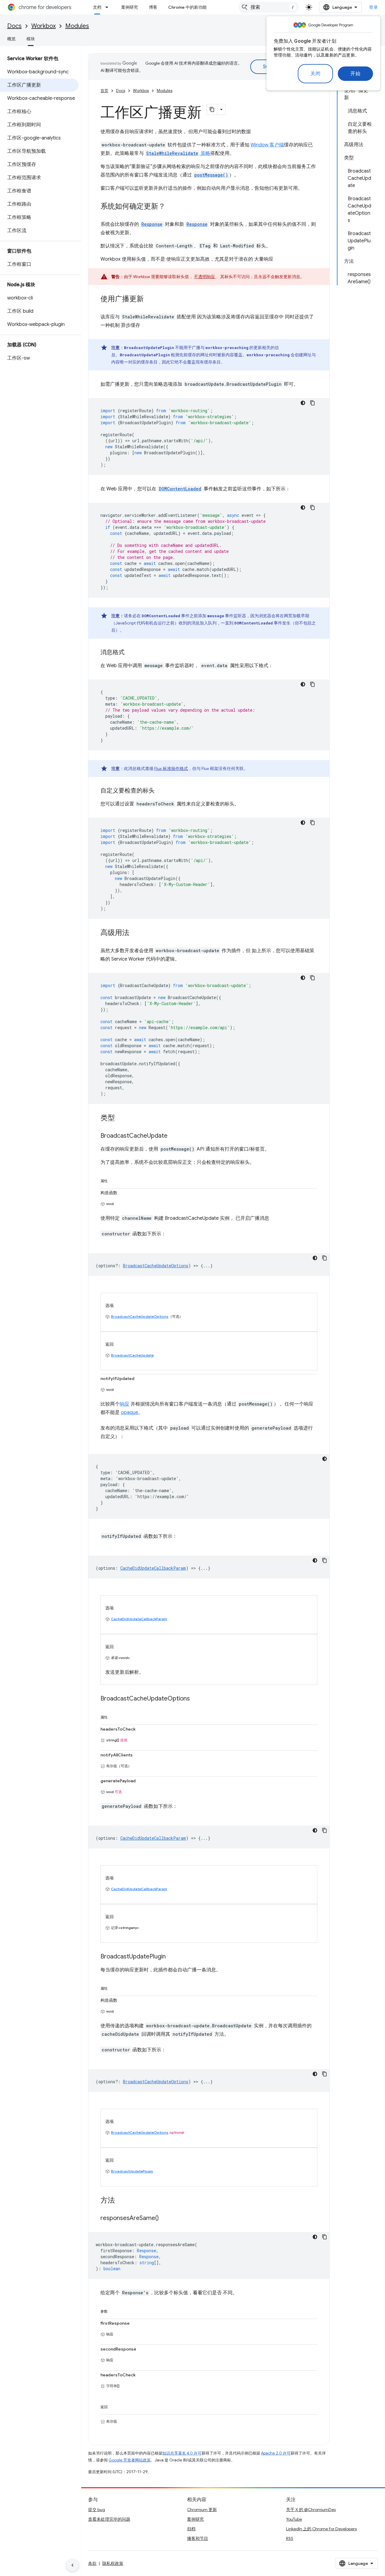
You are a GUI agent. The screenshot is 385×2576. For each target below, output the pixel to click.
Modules (77, 26)
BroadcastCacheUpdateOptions (140, 1316)
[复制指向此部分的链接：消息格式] (131, 653)
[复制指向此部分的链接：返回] (114, 2406)
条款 (92, 2563)
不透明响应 (205, 277)
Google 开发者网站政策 (130, 2460)
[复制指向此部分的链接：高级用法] (135, 933)
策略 (178, 153)
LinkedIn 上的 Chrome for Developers (321, 2529)
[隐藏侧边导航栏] (72, 2565)
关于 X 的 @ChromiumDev (311, 2510)
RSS (290, 2538)
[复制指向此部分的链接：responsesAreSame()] (165, 2219)
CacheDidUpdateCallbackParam (139, 1619)
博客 (153, 7)
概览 (11, 39)
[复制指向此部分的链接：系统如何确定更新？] (171, 207)
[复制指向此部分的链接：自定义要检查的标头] (161, 791)
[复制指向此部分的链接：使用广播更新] (150, 299)
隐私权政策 (113, 2563)
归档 (191, 2529)
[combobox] (269, 7)
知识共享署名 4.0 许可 (182, 2453)
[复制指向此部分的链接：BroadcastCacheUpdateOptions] (196, 1699)
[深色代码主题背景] (303, 403)
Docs (14, 26)
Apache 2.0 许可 (276, 2453)
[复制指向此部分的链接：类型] (121, 1118)
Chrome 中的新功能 (187, 7)
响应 (125, 1404)
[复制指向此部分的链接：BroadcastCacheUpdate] (174, 1136)
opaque (129, 1412)
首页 (104, 91)
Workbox (43, 26)
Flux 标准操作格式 (171, 768)
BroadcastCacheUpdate (132, 1355)
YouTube (294, 2519)
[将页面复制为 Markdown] (212, 109)
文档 (97, 7)
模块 (31, 39)
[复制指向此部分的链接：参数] (114, 2310)
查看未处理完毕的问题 (109, 2519)
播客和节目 (198, 2538)
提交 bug (97, 2510)
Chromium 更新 (202, 2510)
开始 (355, 74)
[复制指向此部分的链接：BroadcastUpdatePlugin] (172, 1957)
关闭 (315, 74)
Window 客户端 (267, 145)
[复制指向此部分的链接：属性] (114, 1180)
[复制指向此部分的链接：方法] (121, 2201)
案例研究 (130, 7)
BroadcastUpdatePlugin (132, 2171)
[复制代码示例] (313, 403)
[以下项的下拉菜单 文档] (109, 7)
